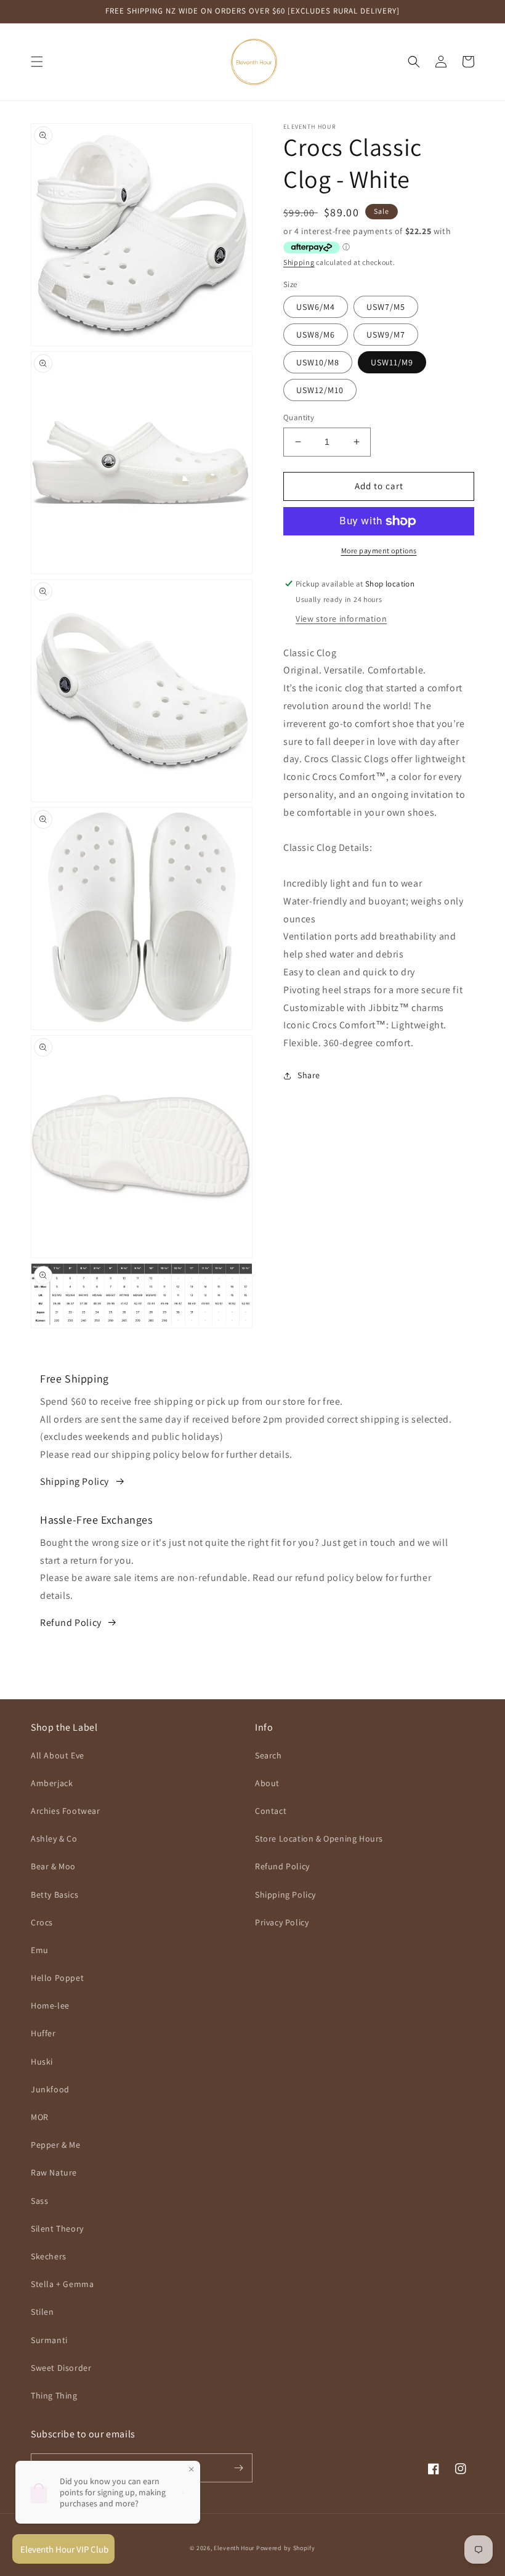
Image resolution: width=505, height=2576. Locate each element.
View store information (341, 619)
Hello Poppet (57, 1978)
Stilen (42, 2312)
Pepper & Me (56, 2145)
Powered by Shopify (286, 2548)
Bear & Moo (53, 1866)
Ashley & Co (54, 1839)
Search (269, 1755)
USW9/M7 (386, 335)
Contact (271, 1811)
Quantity (299, 417)
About (267, 1783)
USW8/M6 (316, 335)
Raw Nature (54, 2172)
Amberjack (52, 1783)
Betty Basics (55, 1895)
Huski (42, 2062)
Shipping (299, 262)
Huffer (43, 2033)
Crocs (42, 1922)
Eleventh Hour (234, 2548)
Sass (39, 2201)
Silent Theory (57, 2229)
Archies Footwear (66, 1811)
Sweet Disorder (61, 2368)
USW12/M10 (320, 390)
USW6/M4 (316, 307)
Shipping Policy (75, 1481)
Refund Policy (71, 1623)
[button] (37, 62)
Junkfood (50, 2089)
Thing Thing (54, 2395)
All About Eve (58, 1755)
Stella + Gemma (62, 2284)
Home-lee (50, 2005)
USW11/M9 (392, 362)
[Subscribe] (238, 2468)
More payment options (379, 551)
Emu (40, 1950)
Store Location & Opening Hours (319, 1839)
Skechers (49, 2256)
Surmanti (49, 2340)
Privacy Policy (282, 1922)
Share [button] (309, 1075)
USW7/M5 (386, 307)
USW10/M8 (318, 362)
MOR (40, 2117)
